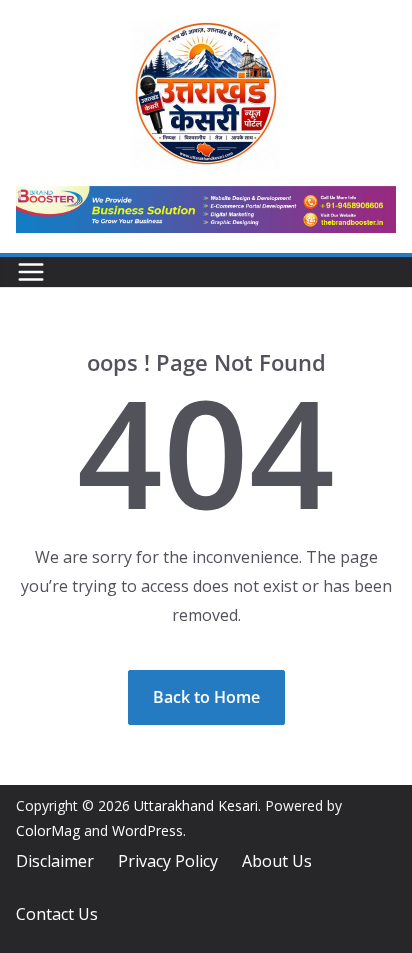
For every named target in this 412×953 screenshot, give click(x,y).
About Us (277, 861)
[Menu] (31, 272)
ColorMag (48, 830)
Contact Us (57, 914)
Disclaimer (55, 861)
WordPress (147, 830)
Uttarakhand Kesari (196, 805)
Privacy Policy (168, 861)
